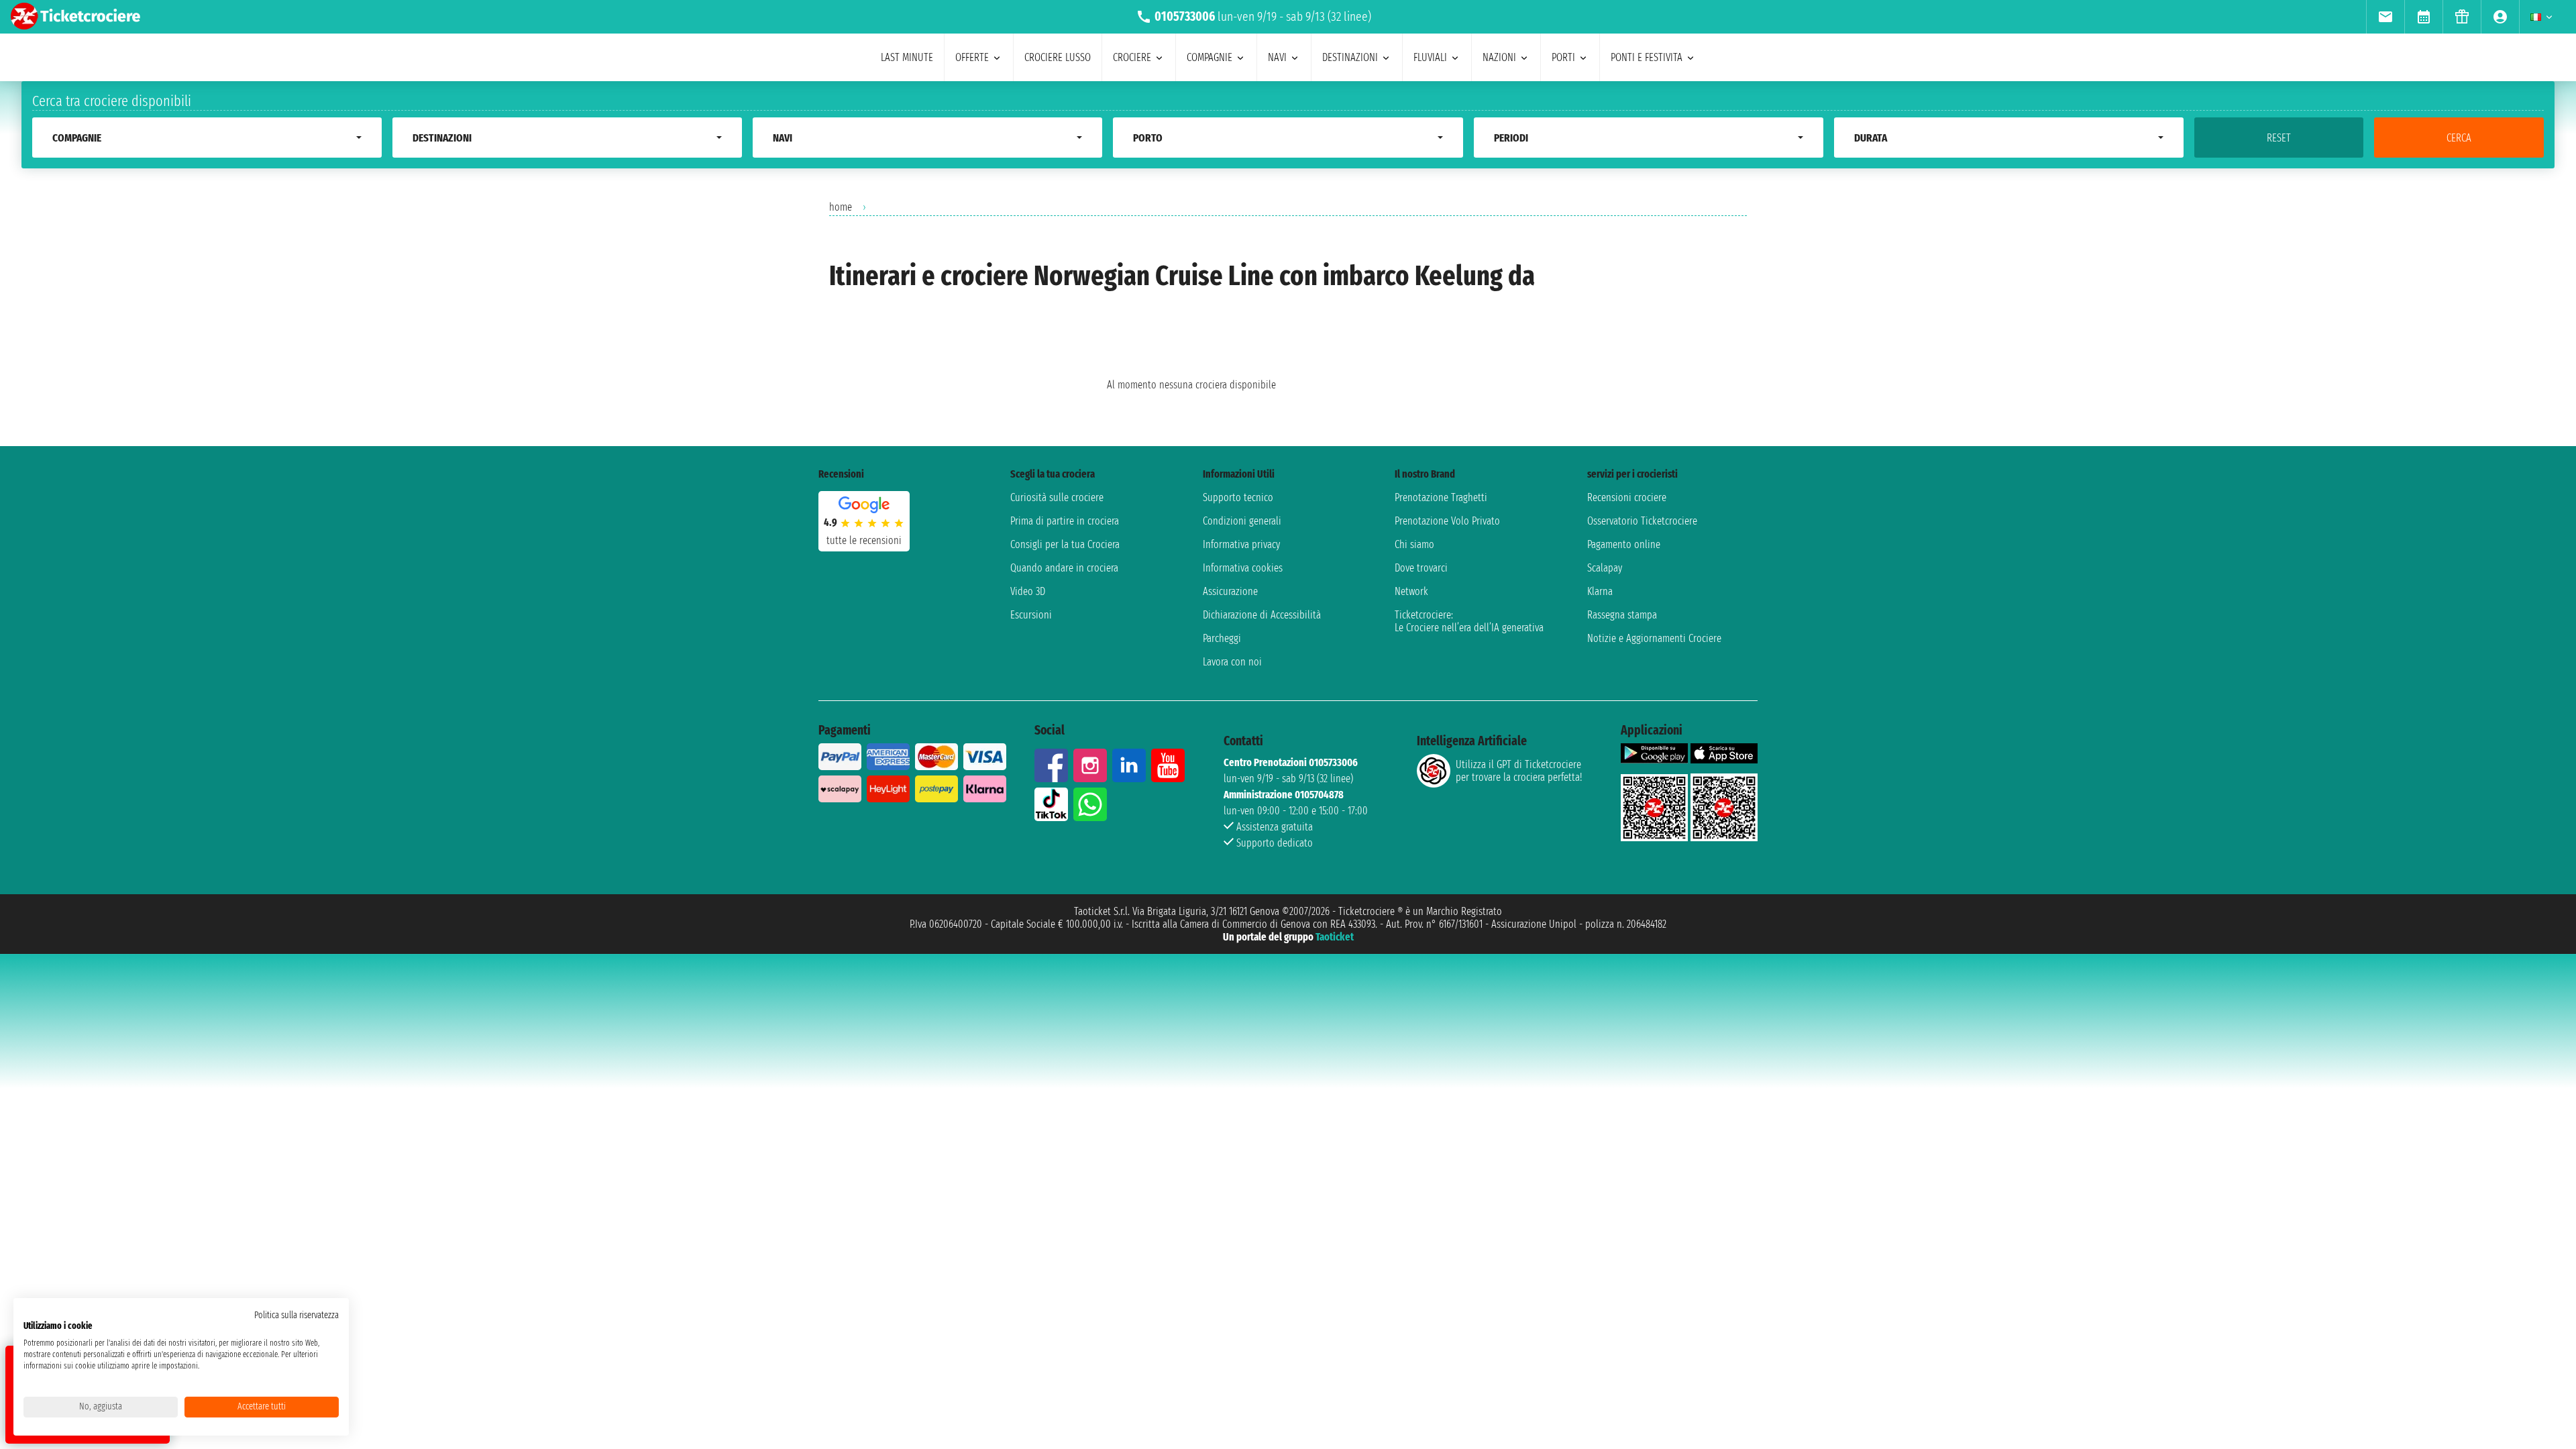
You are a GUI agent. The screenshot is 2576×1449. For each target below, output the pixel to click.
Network (1411, 591)
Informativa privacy (1241, 544)
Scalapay (1605, 568)
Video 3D (1028, 591)
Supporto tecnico (1238, 497)
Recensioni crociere (1627, 497)
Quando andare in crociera (1064, 568)
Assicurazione (1230, 591)
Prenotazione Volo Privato (1447, 521)
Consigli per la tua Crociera (1065, 544)
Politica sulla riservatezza (297, 1315)
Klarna (1600, 591)
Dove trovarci (1421, 568)
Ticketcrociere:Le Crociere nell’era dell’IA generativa (1469, 621)
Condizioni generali (1242, 521)
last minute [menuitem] (907, 57)
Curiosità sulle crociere (1057, 497)
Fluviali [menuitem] (1430, 57)
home (841, 207)
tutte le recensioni (864, 540)
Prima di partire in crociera (1065, 521)
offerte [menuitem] (972, 57)
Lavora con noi (1232, 662)
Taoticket (1335, 937)
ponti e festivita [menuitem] (1647, 57)
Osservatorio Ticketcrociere (1642, 521)
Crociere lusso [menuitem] (1058, 57)
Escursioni (1031, 615)
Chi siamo (1414, 544)
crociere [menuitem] (1132, 57)
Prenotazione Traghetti (1441, 497)
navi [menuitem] (1277, 57)
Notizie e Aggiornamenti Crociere (1654, 638)
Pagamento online (1624, 544)
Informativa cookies (1243, 568)
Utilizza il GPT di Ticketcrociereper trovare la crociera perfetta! (1519, 771)
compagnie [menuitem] (1210, 57)
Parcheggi (1222, 638)
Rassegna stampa (1622, 615)
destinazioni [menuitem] (1350, 57)
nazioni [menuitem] (1499, 57)
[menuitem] (2385, 17)
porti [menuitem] (1563, 57)
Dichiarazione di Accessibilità (1262, 615)
